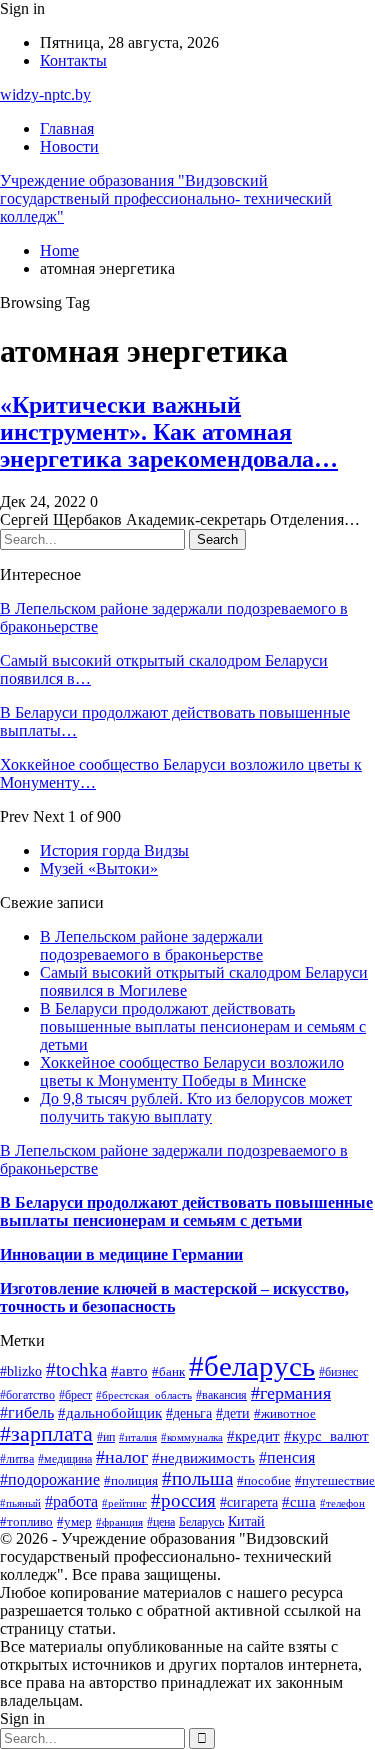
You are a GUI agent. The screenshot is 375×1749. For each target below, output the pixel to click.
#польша (197, 1478)
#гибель (27, 1412)
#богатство (27, 1395)
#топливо (26, 1521)
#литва (17, 1459)
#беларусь (252, 1366)
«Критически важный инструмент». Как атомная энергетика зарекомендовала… (169, 432)
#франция (119, 1522)
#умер (74, 1521)
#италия (138, 1437)
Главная (67, 128)
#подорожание (50, 1479)
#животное (285, 1413)
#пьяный (20, 1503)
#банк (168, 1371)
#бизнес (338, 1372)
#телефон (342, 1503)
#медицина (65, 1459)
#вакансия (221, 1395)
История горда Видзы (114, 850)
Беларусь (201, 1522)
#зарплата (46, 1434)
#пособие (264, 1480)
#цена (161, 1522)
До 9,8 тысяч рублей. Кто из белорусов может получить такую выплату (196, 1107)
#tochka (76, 1369)
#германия (291, 1393)
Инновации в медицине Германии (121, 1254)
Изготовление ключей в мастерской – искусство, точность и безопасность (174, 1297)
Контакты (73, 60)
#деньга (189, 1413)
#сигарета (249, 1502)
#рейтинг (124, 1503)
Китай (246, 1521)
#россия (183, 1500)
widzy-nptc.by (45, 94)
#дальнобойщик (110, 1413)
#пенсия (287, 1457)
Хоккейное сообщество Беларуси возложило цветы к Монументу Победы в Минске (192, 1071)
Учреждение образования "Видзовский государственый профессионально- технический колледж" (166, 198)
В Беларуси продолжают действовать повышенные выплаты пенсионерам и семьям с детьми (203, 1026)
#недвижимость (203, 1458)
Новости (69, 146)
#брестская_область (144, 1395)
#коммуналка (192, 1437)
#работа (71, 1501)
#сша (299, 1502)
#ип (106, 1437)
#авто (129, 1370)
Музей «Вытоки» (99, 868)
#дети (233, 1413)
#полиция (131, 1481)
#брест (75, 1395)
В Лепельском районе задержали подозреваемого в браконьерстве (151, 945)
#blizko (21, 1371)
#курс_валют (326, 1436)
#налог (122, 1457)
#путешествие (335, 1480)
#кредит (253, 1435)
